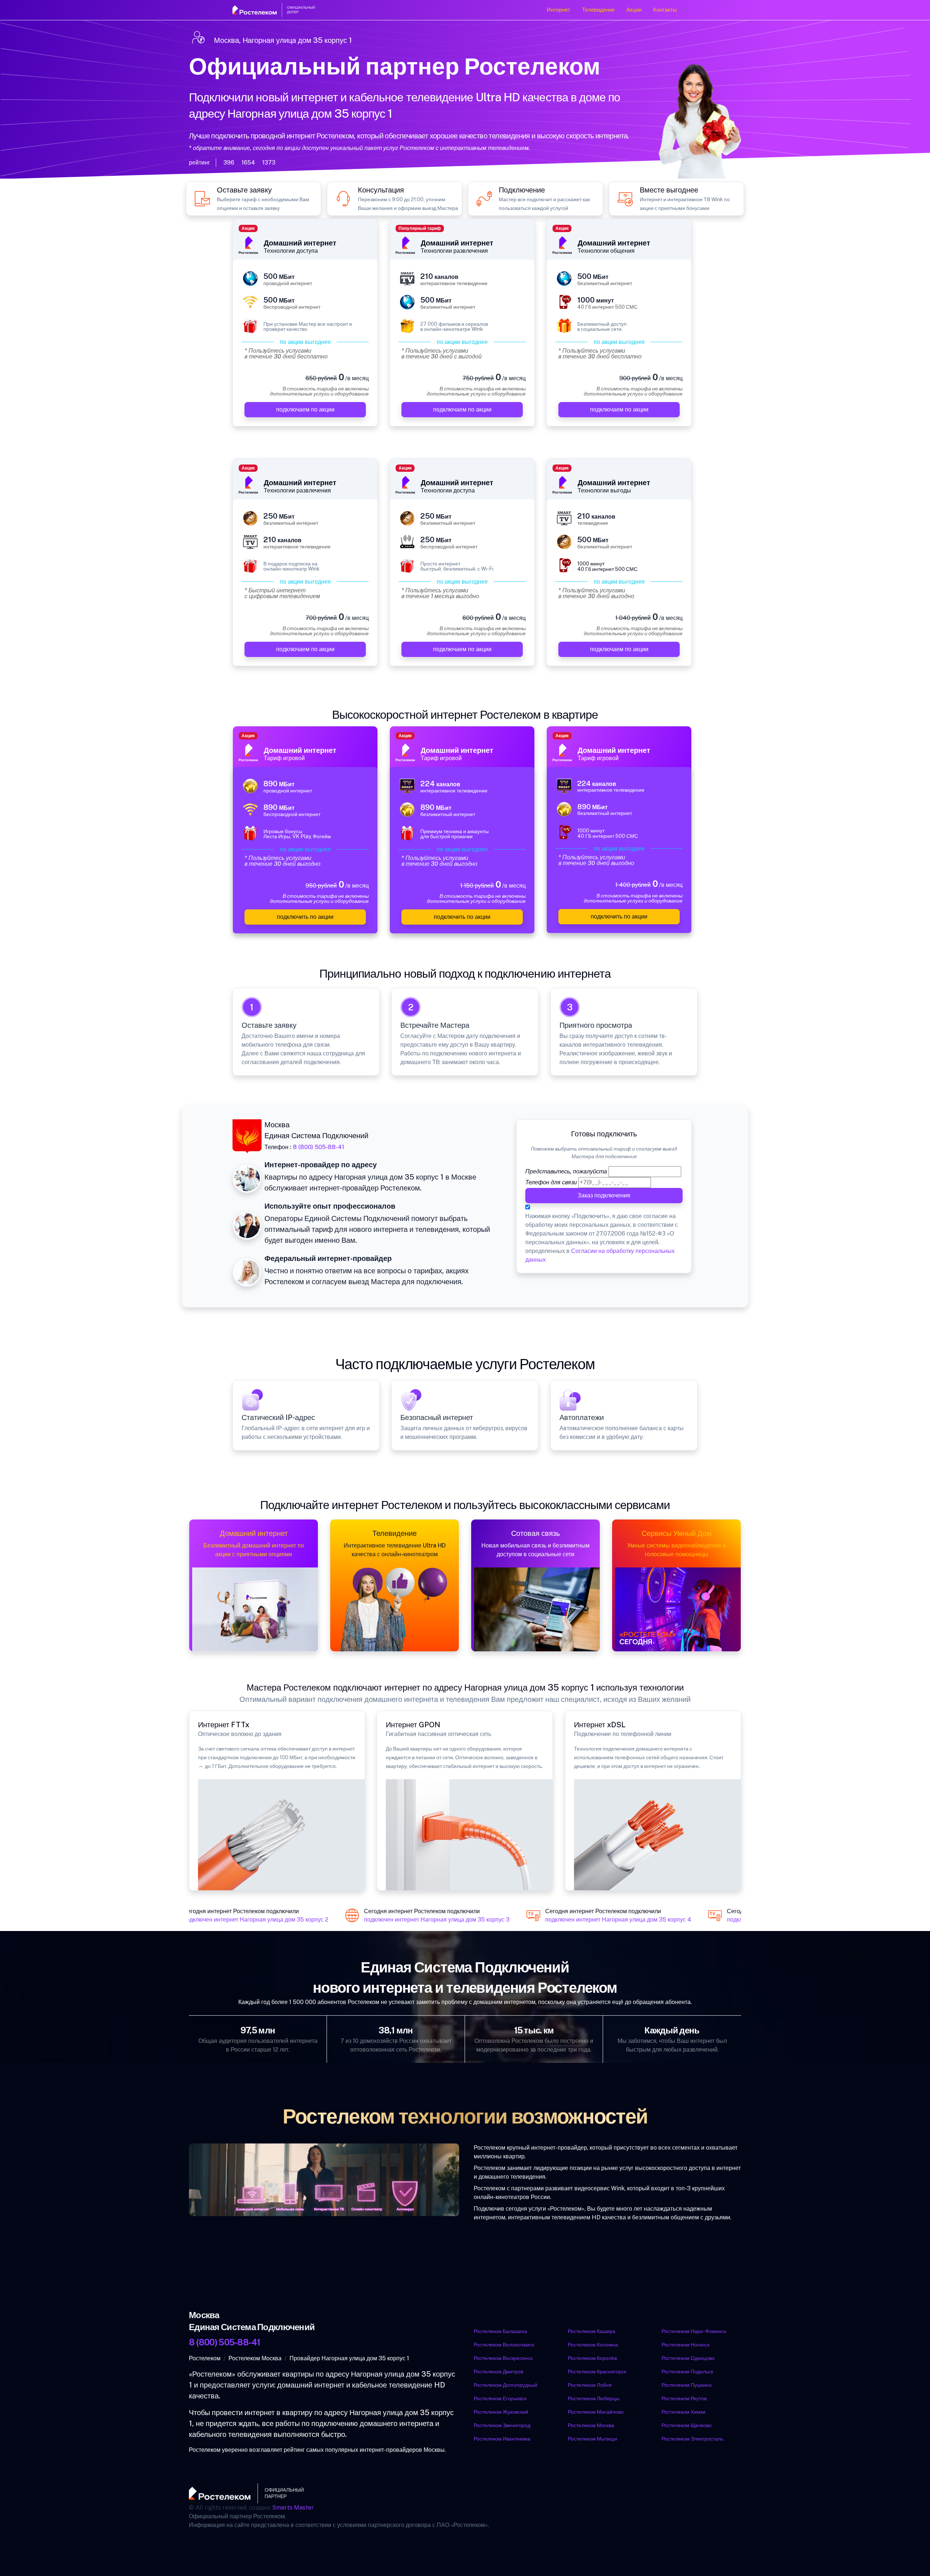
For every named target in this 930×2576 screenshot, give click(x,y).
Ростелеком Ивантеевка (502, 2439)
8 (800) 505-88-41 (319, 1147)
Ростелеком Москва (591, 2425)
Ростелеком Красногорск (597, 2372)
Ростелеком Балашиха (500, 2331)
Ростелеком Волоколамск (504, 2345)
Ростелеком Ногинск (686, 2345)
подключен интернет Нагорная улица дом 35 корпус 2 (240, 1920)
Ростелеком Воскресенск (503, 2358)
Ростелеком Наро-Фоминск (694, 2331)
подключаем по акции (305, 409)
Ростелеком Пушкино (687, 2385)
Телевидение (598, 10)
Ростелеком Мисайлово (596, 2412)
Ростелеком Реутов (684, 2398)
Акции (634, 10)
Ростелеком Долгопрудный (506, 2385)
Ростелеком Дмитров (498, 2372)
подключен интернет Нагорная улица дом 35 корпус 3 (422, 1920)
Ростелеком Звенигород (502, 2425)
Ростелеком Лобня (590, 2385)
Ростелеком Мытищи (593, 2439)
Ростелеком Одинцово (688, 2358)
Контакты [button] (665, 10)
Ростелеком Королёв (592, 2358)
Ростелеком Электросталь (692, 2439)
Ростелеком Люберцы (594, 2398)
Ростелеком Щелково (687, 2425)
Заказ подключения (604, 1195)
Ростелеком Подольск (687, 2372)
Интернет (559, 10)
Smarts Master (293, 2508)
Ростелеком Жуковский (501, 2412)
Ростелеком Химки (684, 2412)
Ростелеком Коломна (593, 2345)
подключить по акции (305, 917)
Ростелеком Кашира (592, 2331)
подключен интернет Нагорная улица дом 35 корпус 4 (603, 1920)
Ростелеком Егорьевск (500, 2398)
